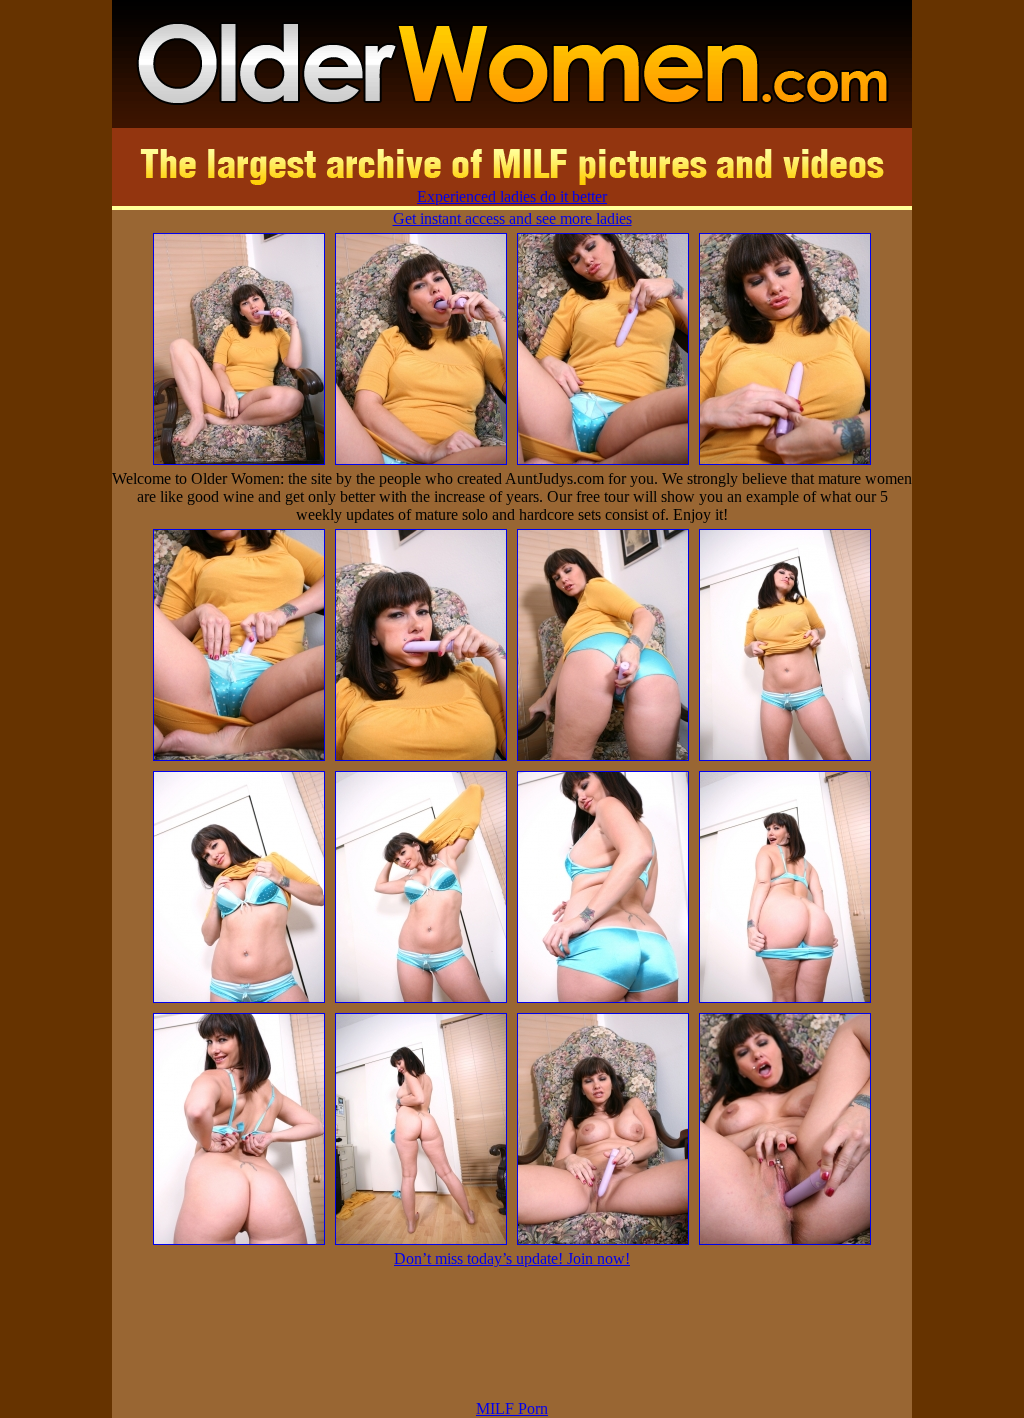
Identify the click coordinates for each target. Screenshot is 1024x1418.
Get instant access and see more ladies (512, 218)
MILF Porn (512, 1408)
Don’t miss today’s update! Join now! (512, 1258)
